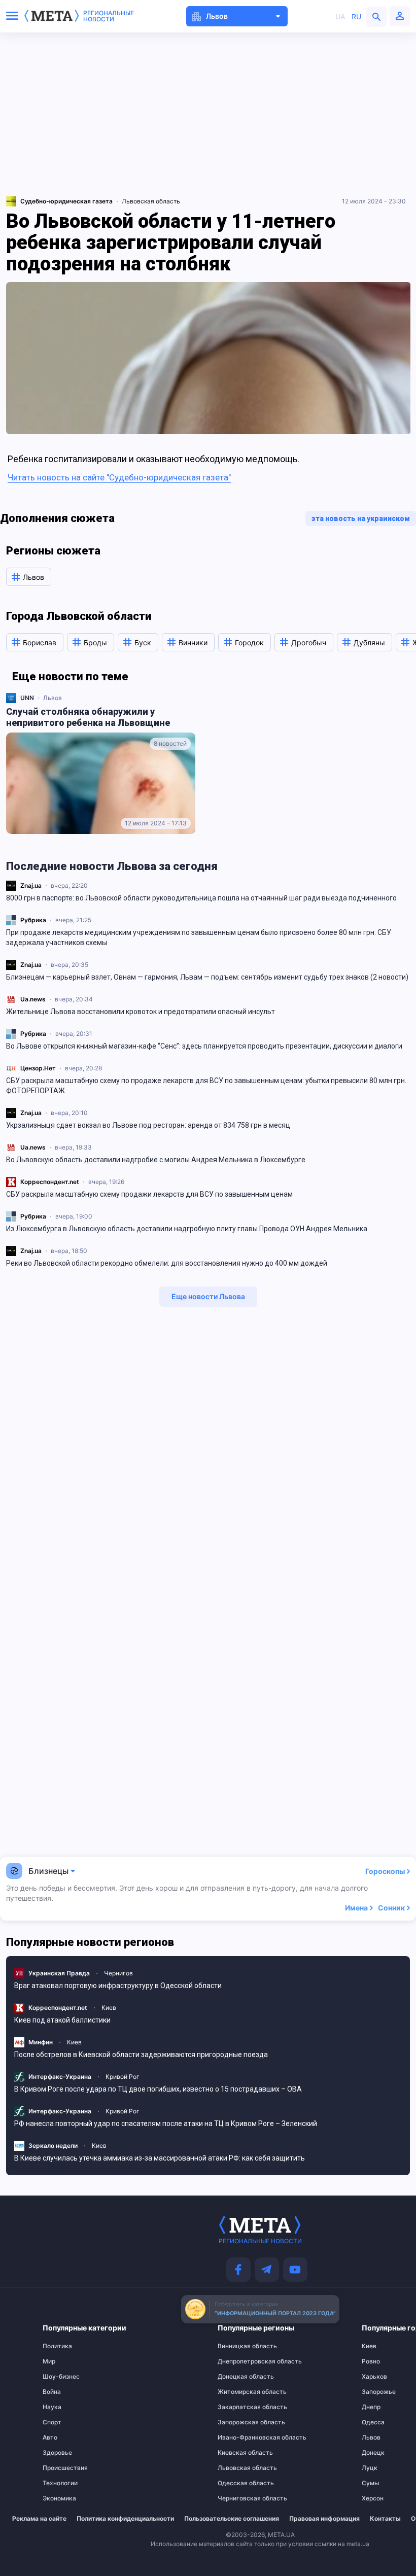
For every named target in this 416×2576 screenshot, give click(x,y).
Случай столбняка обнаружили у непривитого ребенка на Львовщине (88, 717)
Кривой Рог (123, 2077)
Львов (53, 698)
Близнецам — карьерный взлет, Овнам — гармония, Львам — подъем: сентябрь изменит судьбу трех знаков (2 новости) (207, 977)
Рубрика (33, 920)
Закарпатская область (238, 2407)
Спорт (52, 2422)
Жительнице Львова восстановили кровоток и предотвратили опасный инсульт (141, 1012)
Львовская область (151, 201)
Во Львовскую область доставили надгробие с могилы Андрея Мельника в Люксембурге (156, 1160)
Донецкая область (238, 2377)
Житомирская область (238, 2392)
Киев (109, 2008)
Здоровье (57, 2453)
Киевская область (238, 2453)
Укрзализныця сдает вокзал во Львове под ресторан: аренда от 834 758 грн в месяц (148, 1125)
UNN (27, 698)
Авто (50, 2438)
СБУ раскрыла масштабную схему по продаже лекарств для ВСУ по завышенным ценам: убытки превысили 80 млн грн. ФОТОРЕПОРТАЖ (206, 1086)
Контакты (385, 2519)
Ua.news (33, 999)
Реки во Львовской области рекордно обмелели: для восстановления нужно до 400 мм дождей (167, 1263)
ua (340, 16)
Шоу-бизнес (61, 2377)
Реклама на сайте (39, 2519)
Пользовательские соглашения (232, 2519)
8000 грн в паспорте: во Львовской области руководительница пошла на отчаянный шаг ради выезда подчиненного (201, 898)
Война (52, 2392)
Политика (57, 2346)
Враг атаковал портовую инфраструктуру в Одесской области (118, 1986)
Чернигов (118, 1973)
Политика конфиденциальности (125, 2519)
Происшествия (63, 2468)
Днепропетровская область (238, 2361)
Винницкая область (238, 2346)
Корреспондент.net (50, 1182)
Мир (49, 2361)
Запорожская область (238, 2422)
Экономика (59, 2498)
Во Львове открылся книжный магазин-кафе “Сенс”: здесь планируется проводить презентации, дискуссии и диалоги (204, 1046)
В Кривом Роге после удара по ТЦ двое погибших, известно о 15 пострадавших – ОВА (158, 2089)
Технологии (60, 2483)
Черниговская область (238, 2498)
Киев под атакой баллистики (62, 2020)
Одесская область (238, 2483)
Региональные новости (109, 16)
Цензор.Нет (38, 1068)
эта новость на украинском (361, 518)
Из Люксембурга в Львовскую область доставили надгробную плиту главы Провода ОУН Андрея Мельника (187, 1229)
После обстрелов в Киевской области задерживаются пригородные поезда (141, 2055)
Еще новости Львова (208, 1296)
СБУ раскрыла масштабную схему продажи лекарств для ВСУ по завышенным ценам (149, 1194)
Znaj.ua (31, 885)
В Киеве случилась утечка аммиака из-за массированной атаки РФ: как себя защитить (160, 2158)
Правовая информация (324, 2519)
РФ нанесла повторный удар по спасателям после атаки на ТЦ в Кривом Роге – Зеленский (166, 2124)
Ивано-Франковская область (238, 2438)
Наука (52, 2407)
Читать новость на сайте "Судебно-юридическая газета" (119, 477)
